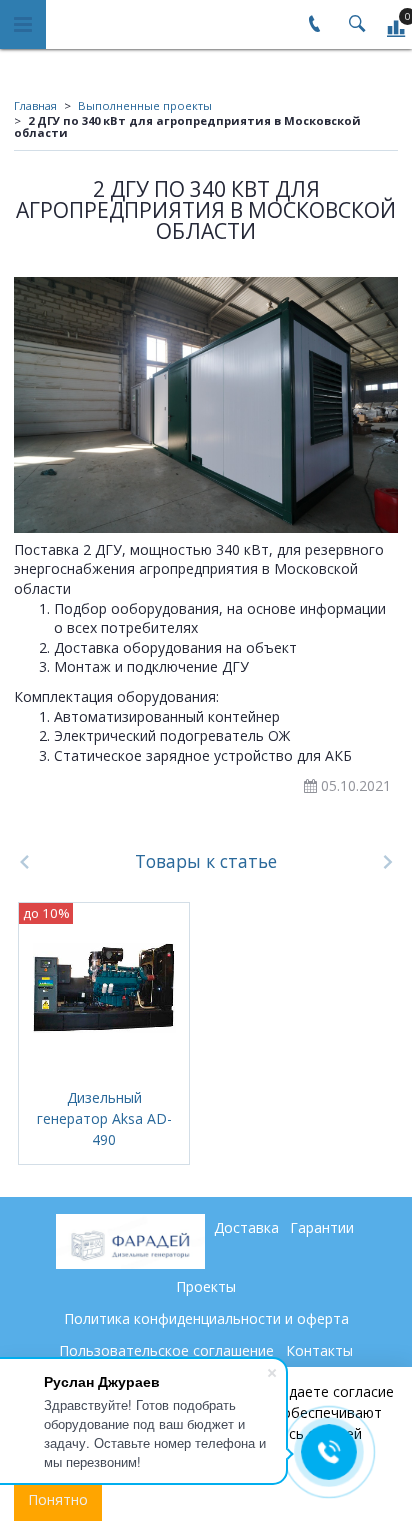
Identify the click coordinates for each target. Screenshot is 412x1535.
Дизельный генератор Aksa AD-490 (104, 1118)
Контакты (319, 1350)
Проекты (206, 1286)
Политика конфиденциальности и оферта (206, 1318)
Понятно (58, 1499)
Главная (35, 105)
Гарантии (322, 1227)
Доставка (246, 1227)
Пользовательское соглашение (166, 1350)
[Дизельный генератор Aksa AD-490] (104, 988)
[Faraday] (130, 1241)
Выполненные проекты (145, 105)
